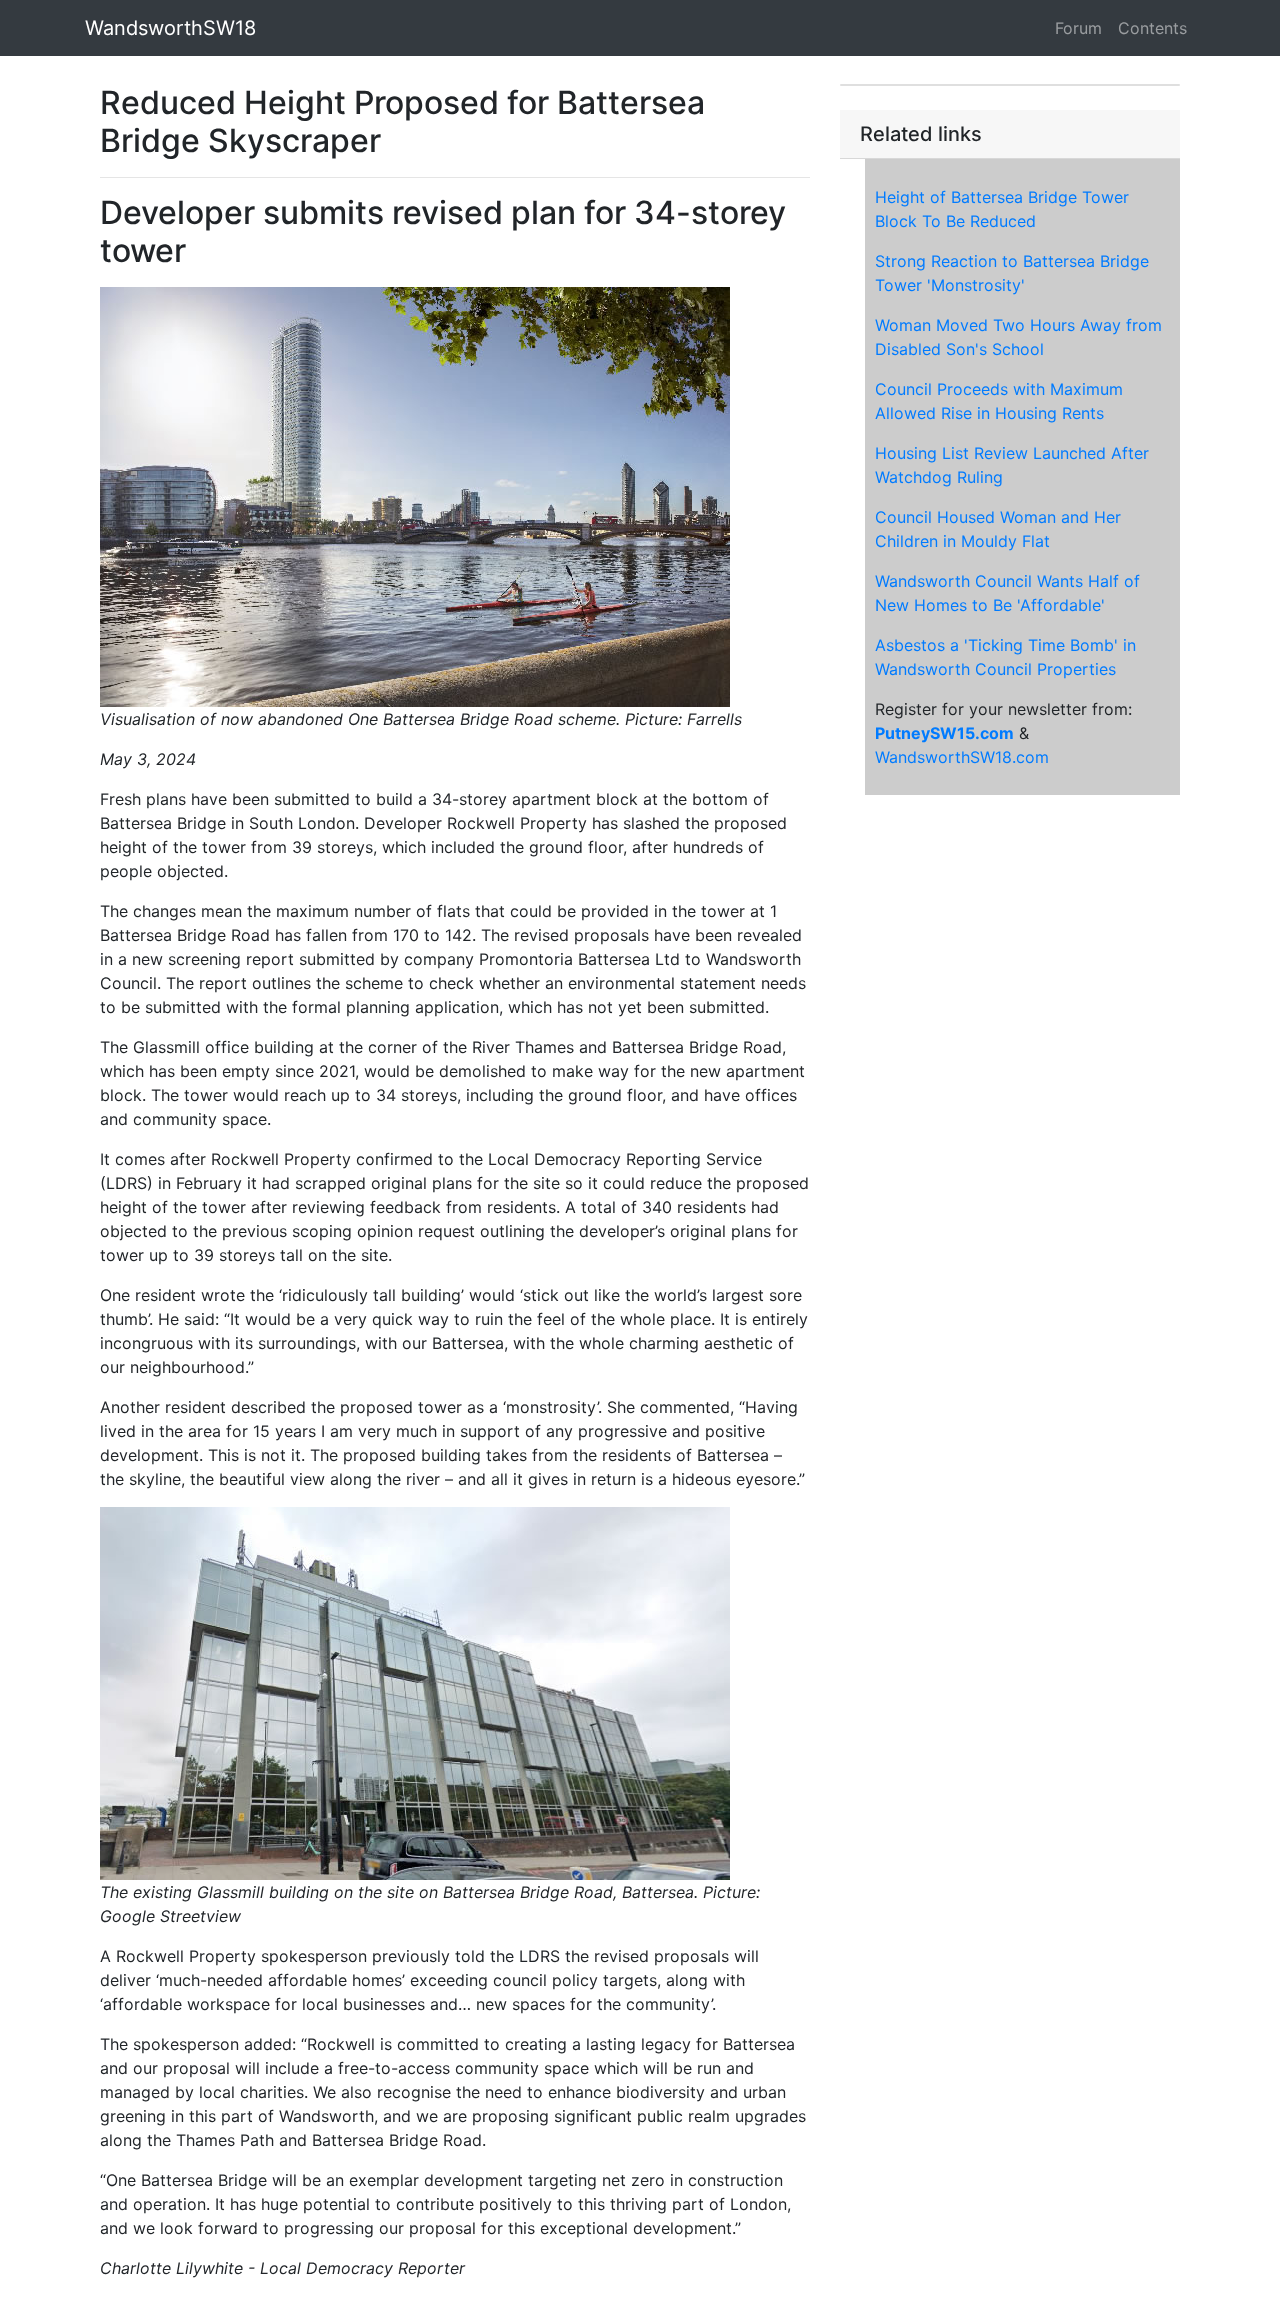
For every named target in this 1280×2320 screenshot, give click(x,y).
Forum (1078, 28)
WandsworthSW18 (170, 28)
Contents (1152, 28)
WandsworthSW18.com (962, 757)
